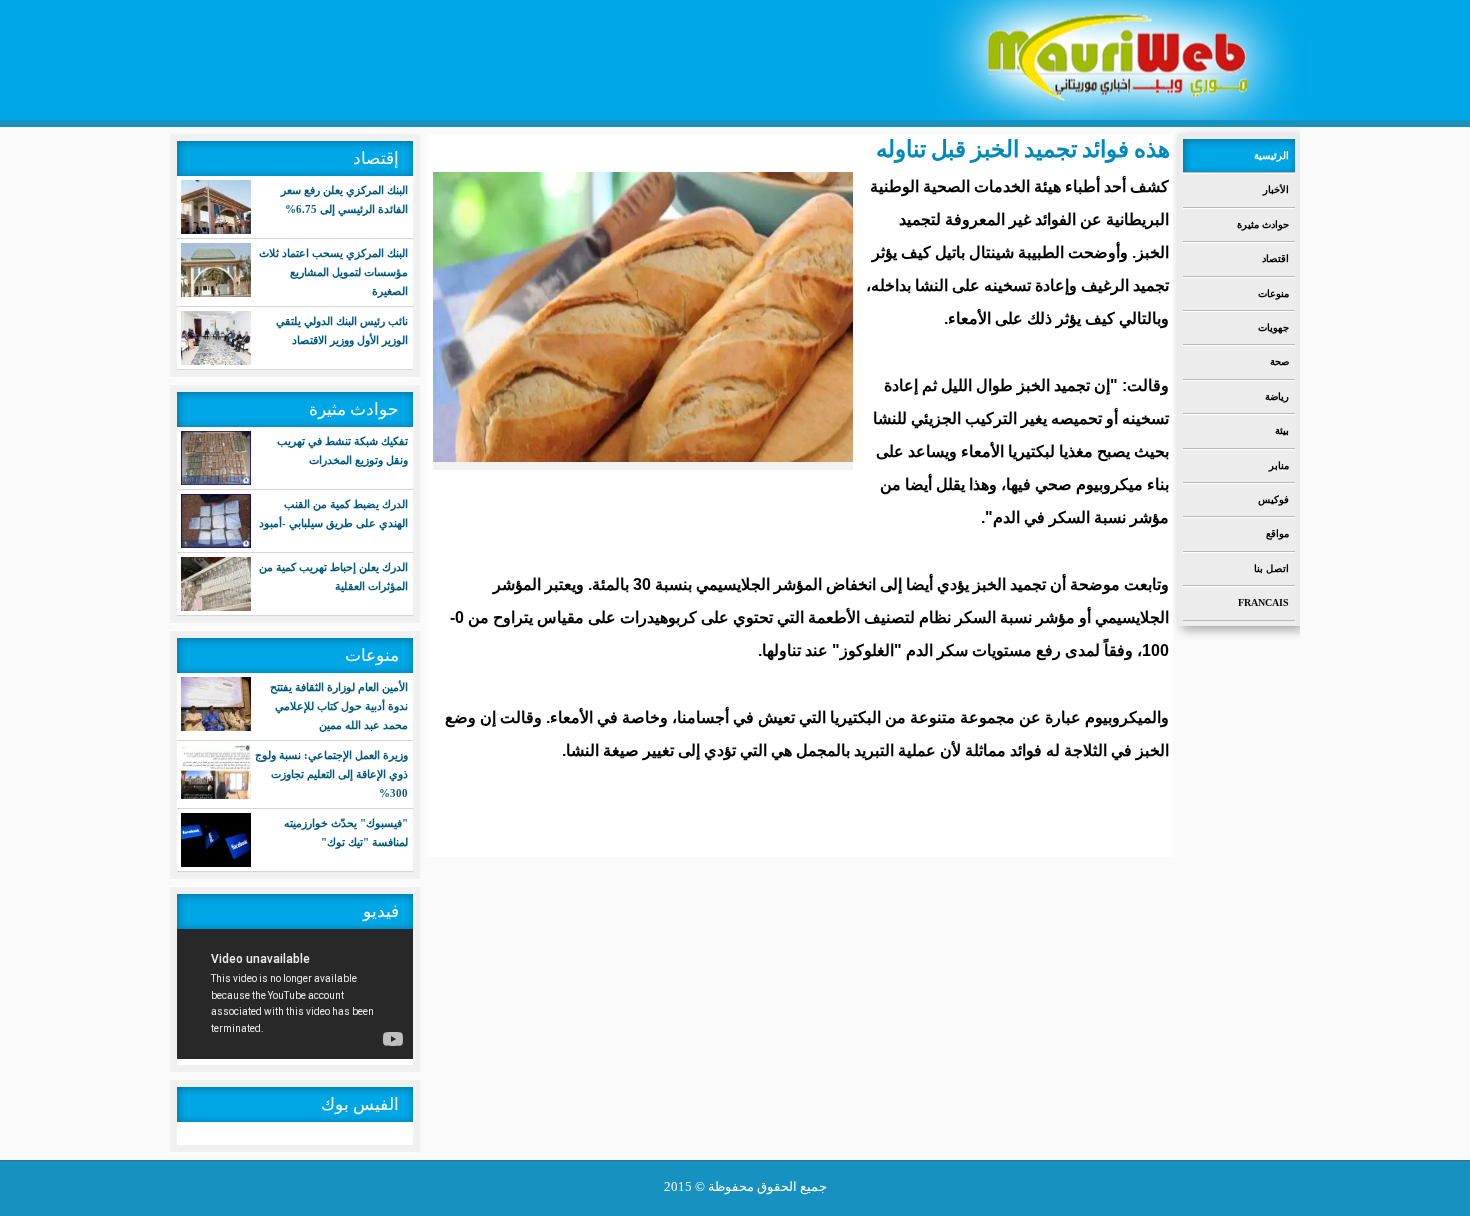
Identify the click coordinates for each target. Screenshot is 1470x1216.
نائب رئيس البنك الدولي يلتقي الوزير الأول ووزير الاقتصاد (342, 330)
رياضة (1277, 396)
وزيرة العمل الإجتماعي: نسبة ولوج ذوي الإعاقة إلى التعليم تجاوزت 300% (331, 774)
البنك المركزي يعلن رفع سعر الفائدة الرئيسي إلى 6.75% (344, 199)
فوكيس (1273, 499)
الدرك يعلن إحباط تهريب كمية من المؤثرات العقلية (333, 576)
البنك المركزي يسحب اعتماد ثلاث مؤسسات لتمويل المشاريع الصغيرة (333, 272)
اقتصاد (1275, 258)
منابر (1279, 465)
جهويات (1273, 327)
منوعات (1273, 293)
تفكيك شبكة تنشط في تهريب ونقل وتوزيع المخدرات (342, 450)
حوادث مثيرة (1263, 224)
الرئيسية (1271, 155)
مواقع (1277, 533)
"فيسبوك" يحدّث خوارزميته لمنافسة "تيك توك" (346, 832)
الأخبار (1276, 189)
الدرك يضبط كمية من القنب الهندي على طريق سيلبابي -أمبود (333, 513)
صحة (1279, 361)
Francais (1263, 602)
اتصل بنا (1271, 568)
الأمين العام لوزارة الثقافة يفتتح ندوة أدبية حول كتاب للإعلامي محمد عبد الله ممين (339, 706)
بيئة (1282, 430)
